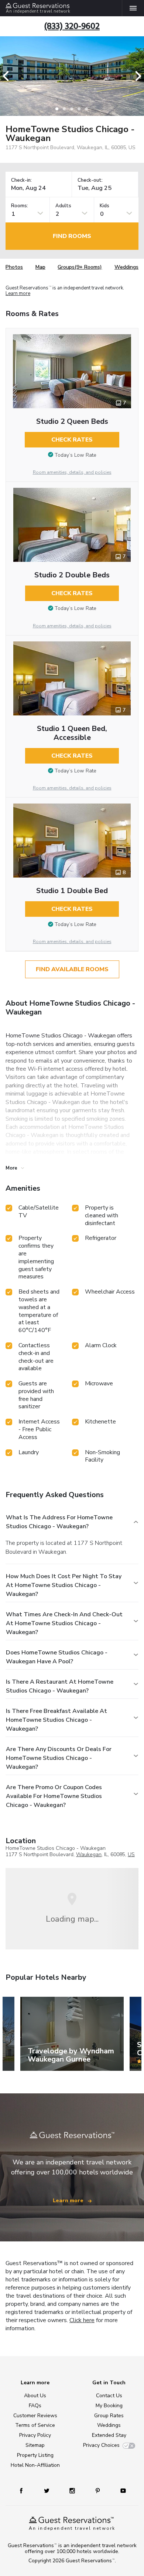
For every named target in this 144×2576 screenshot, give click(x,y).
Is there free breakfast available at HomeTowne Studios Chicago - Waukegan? (56, 1720)
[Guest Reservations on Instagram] (73, 2490)
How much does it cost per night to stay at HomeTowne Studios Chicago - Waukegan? (64, 1585)
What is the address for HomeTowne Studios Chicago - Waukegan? (59, 1522)
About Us (35, 2396)
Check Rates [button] (72, 440)
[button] (8, 76)
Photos (14, 267)
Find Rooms (72, 236)
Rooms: (20, 206)
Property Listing (35, 2455)
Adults (63, 206)
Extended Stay (109, 2435)
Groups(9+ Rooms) (80, 267)
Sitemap (35, 2445)
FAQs (35, 2406)
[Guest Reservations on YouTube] (120, 2490)
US (131, 1854)
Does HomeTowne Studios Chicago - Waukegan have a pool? (57, 1657)
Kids (104, 206)
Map (40, 267)
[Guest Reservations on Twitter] (47, 2490)
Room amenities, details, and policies (72, 472)
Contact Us (109, 2396)
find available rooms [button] (72, 969)
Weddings (126, 267)
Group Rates (109, 2416)
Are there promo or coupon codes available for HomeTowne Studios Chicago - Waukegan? (54, 1796)
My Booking (109, 2406)
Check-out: (90, 180)
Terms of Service (35, 2425)
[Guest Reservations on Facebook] (25, 2490)
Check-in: (21, 180)
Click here (82, 2320)
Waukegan (89, 1854)
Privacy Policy (35, 2435)
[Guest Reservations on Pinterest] (98, 2490)
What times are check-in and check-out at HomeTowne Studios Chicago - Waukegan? (64, 1623)
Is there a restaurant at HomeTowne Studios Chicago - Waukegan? (60, 1686)
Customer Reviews (35, 2416)
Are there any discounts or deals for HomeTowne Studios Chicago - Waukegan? (59, 1758)
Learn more (18, 294)
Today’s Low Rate (76, 455)
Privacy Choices (101, 2445)
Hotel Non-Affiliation (35, 2465)
